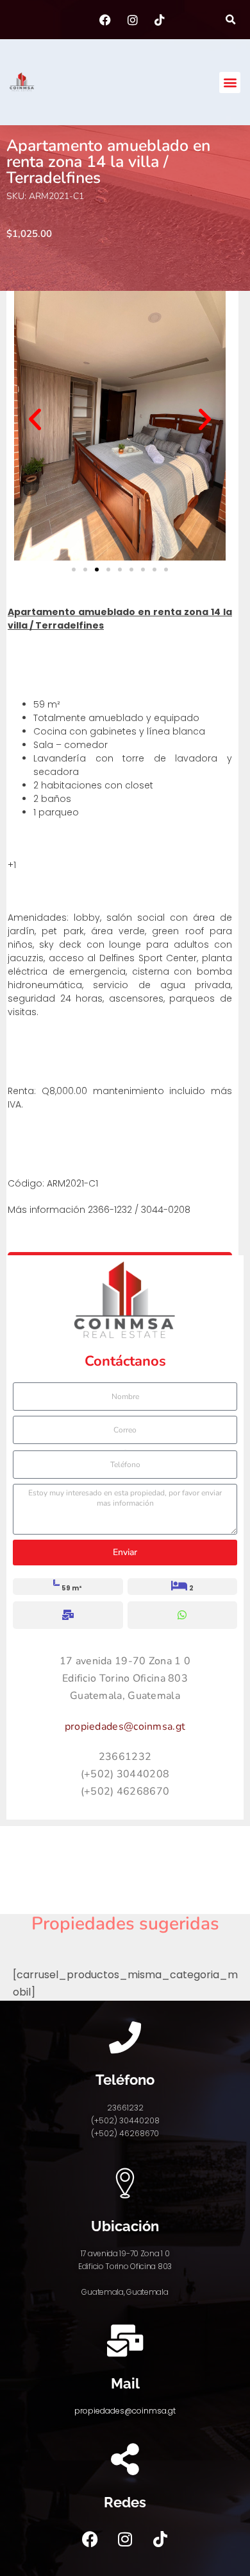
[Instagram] (125, 2539)
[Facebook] (90, 2539)
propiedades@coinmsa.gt (125, 1727)
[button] (230, 20)
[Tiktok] (160, 2539)
